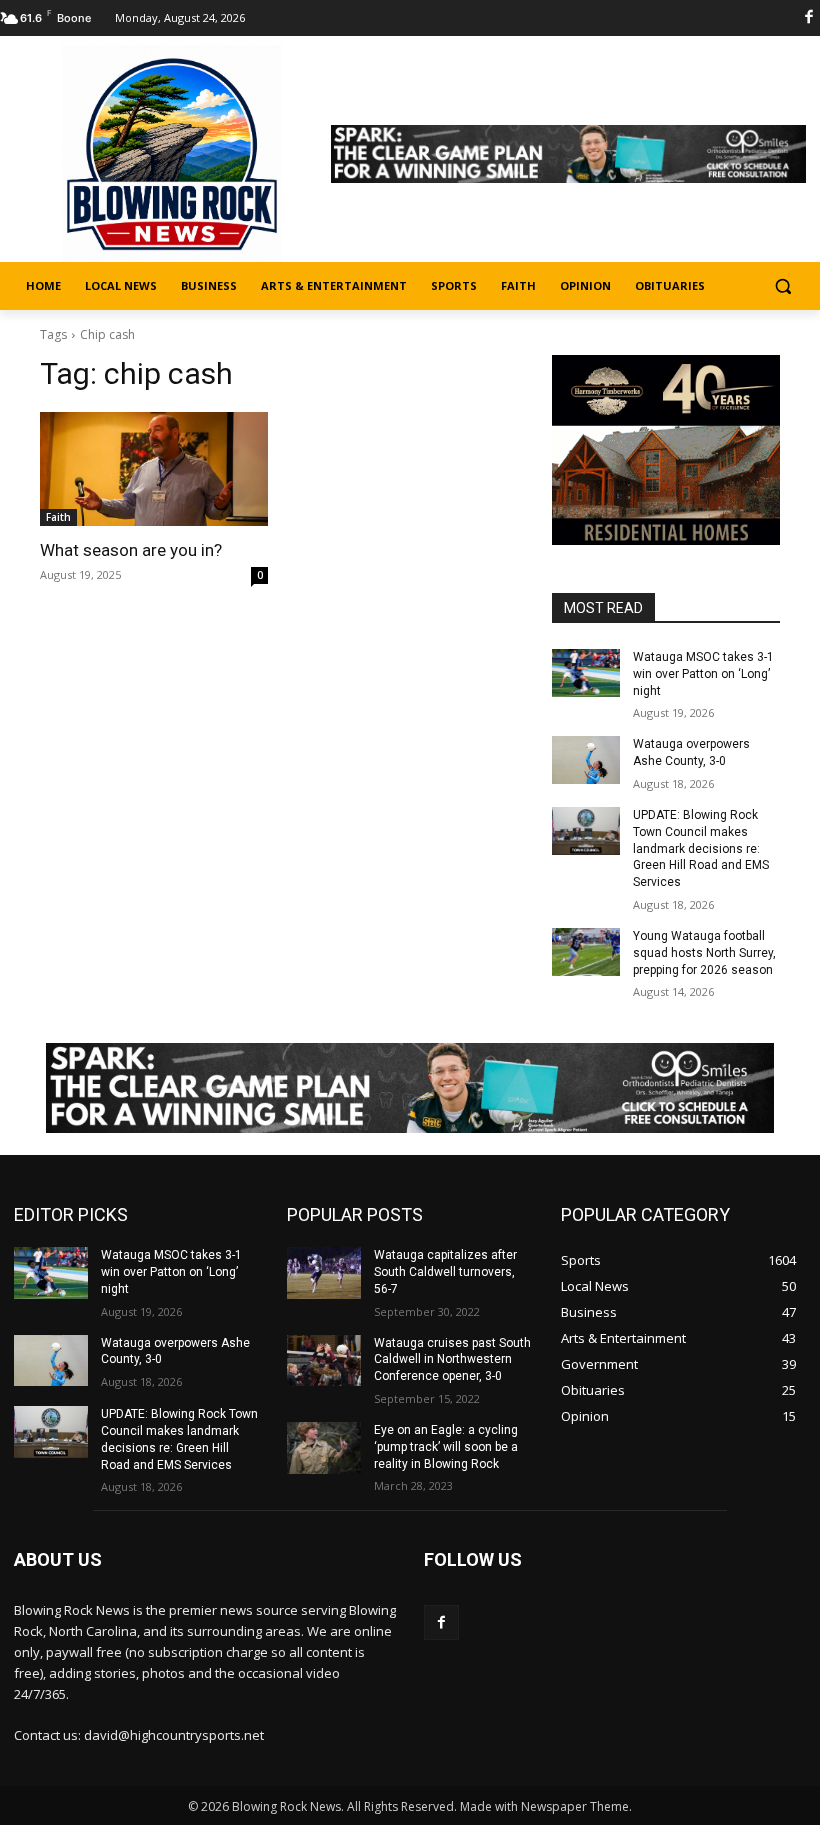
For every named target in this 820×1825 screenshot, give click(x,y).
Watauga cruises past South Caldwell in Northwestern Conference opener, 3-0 (452, 1360)
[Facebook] (441, 1622)
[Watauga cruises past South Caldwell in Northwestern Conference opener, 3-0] (324, 1361)
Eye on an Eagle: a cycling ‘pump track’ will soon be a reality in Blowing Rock (446, 1447)
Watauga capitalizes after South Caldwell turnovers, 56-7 (445, 1272)
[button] (782, 286)
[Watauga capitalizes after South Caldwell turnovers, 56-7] (324, 1273)
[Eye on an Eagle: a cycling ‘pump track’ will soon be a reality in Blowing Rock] (324, 1448)
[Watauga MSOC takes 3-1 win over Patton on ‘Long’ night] (586, 673)
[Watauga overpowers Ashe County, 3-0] (586, 760)
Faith (58, 517)
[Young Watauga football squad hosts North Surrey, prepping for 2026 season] (586, 952)
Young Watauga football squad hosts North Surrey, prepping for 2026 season (704, 953)
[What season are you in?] (154, 469)
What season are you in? (131, 550)
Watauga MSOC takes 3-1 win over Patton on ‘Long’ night (703, 674)
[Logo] (172, 155)
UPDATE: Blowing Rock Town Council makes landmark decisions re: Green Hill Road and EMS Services (701, 848)
